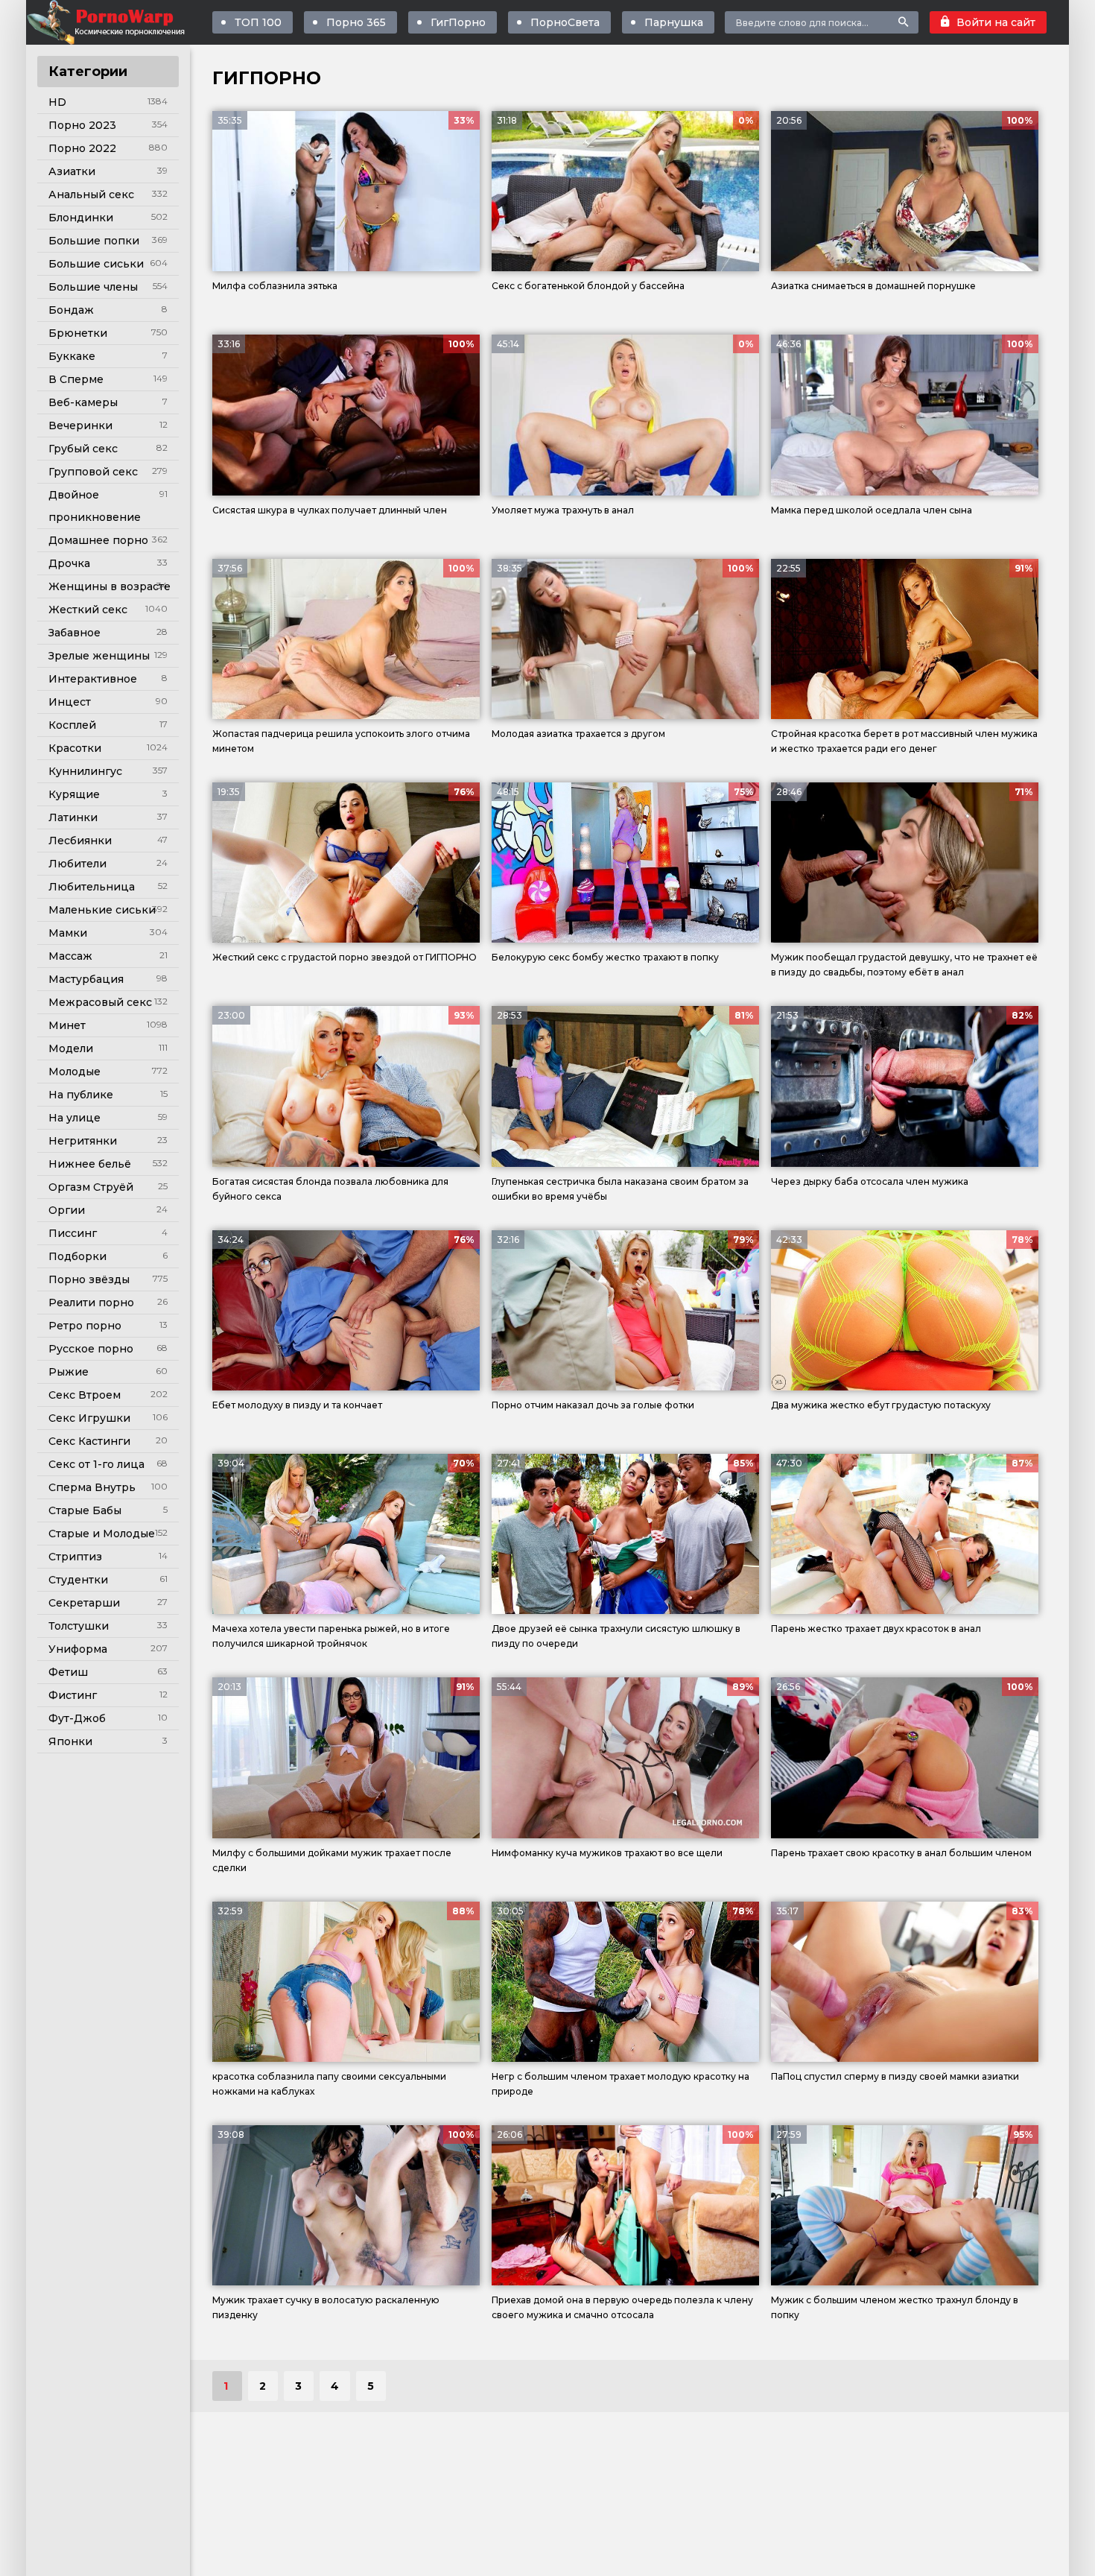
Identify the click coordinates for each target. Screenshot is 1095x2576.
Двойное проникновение (95, 506)
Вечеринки (80, 425)
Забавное (74, 633)
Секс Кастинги (89, 1441)
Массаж (70, 956)
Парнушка (674, 22)
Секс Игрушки (89, 1418)
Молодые (74, 1072)
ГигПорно (458, 22)
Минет (67, 1025)
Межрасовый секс (100, 1002)
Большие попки (94, 241)
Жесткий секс (88, 610)
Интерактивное (93, 679)
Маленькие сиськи (102, 910)
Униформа (78, 1649)
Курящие (74, 794)
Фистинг (73, 1695)
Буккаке (72, 356)
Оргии (67, 1210)
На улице (74, 1118)
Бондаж (71, 310)
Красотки (75, 748)
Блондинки (81, 218)
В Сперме (76, 379)
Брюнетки (78, 333)
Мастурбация (86, 979)
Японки (70, 1741)
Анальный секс (91, 194)
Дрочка (69, 563)
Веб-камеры (83, 402)
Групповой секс (93, 472)
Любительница (92, 887)
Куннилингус (85, 771)
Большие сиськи (96, 264)
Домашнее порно (98, 540)
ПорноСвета (565, 22)
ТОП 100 (258, 22)
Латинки (73, 817)
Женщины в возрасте (110, 586)
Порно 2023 (82, 125)
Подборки (77, 1256)
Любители (77, 864)
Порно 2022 (82, 148)
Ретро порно (85, 1326)
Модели (71, 1048)
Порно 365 (356, 22)
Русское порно (91, 1349)
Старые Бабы (85, 1510)
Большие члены (93, 287)
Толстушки (79, 1626)
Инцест (70, 702)
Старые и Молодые (102, 1534)
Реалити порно (91, 1303)
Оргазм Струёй (91, 1187)
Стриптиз (75, 1557)
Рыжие (69, 1372)
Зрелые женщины (99, 656)
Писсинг (73, 1233)
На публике (81, 1095)
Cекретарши (84, 1603)
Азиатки (72, 171)
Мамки (68, 933)
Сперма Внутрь (92, 1487)
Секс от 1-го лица (96, 1464)
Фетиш (68, 1672)
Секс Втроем (85, 1395)
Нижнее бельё (90, 1164)
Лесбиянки (80, 841)
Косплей (72, 725)
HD (57, 102)
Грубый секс (83, 449)
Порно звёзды (89, 1279)
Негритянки (83, 1141)
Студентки (78, 1580)
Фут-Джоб (77, 1718)
